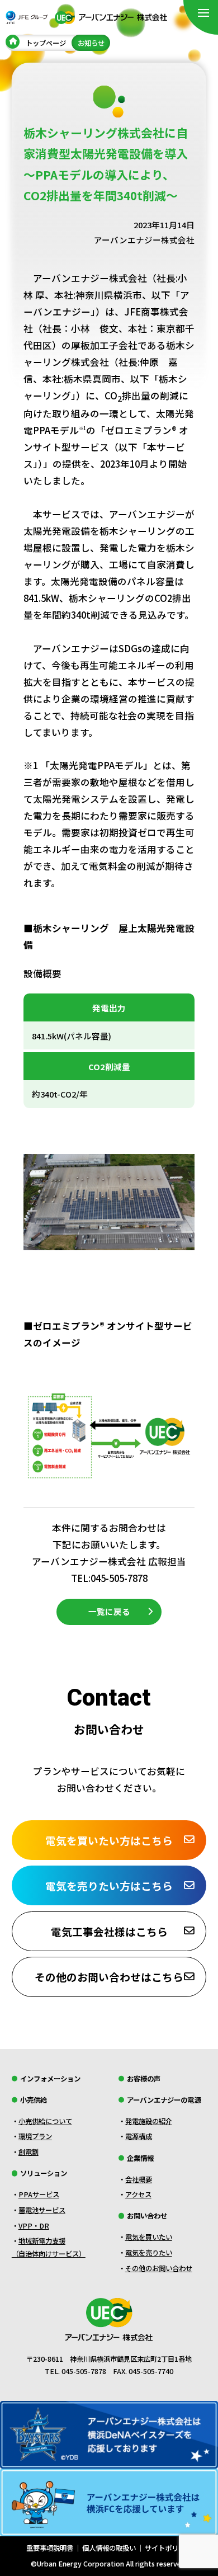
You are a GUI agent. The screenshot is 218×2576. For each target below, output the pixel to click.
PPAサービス (39, 2194)
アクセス (138, 2194)
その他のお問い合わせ (159, 2268)
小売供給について (45, 2121)
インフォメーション (50, 2079)
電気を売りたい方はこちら (109, 1885)
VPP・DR (34, 2226)
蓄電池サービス (42, 2210)
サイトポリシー (168, 2548)
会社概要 (139, 2179)
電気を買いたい (149, 2237)
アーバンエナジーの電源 (164, 2100)
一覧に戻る (109, 1611)
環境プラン (35, 2136)
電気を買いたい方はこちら (109, 1840)
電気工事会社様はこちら (109, 1931)
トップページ (46, 43)
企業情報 (140, 2158)
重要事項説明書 (50, 2548)
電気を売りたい (149, 2253)
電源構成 (139, 2136)
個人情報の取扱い (109, 2548)
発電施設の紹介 (149, 2121)
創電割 (29, 2152)
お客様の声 (144, 2079)
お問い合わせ (147, 2216)
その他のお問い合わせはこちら (109, 1977)
